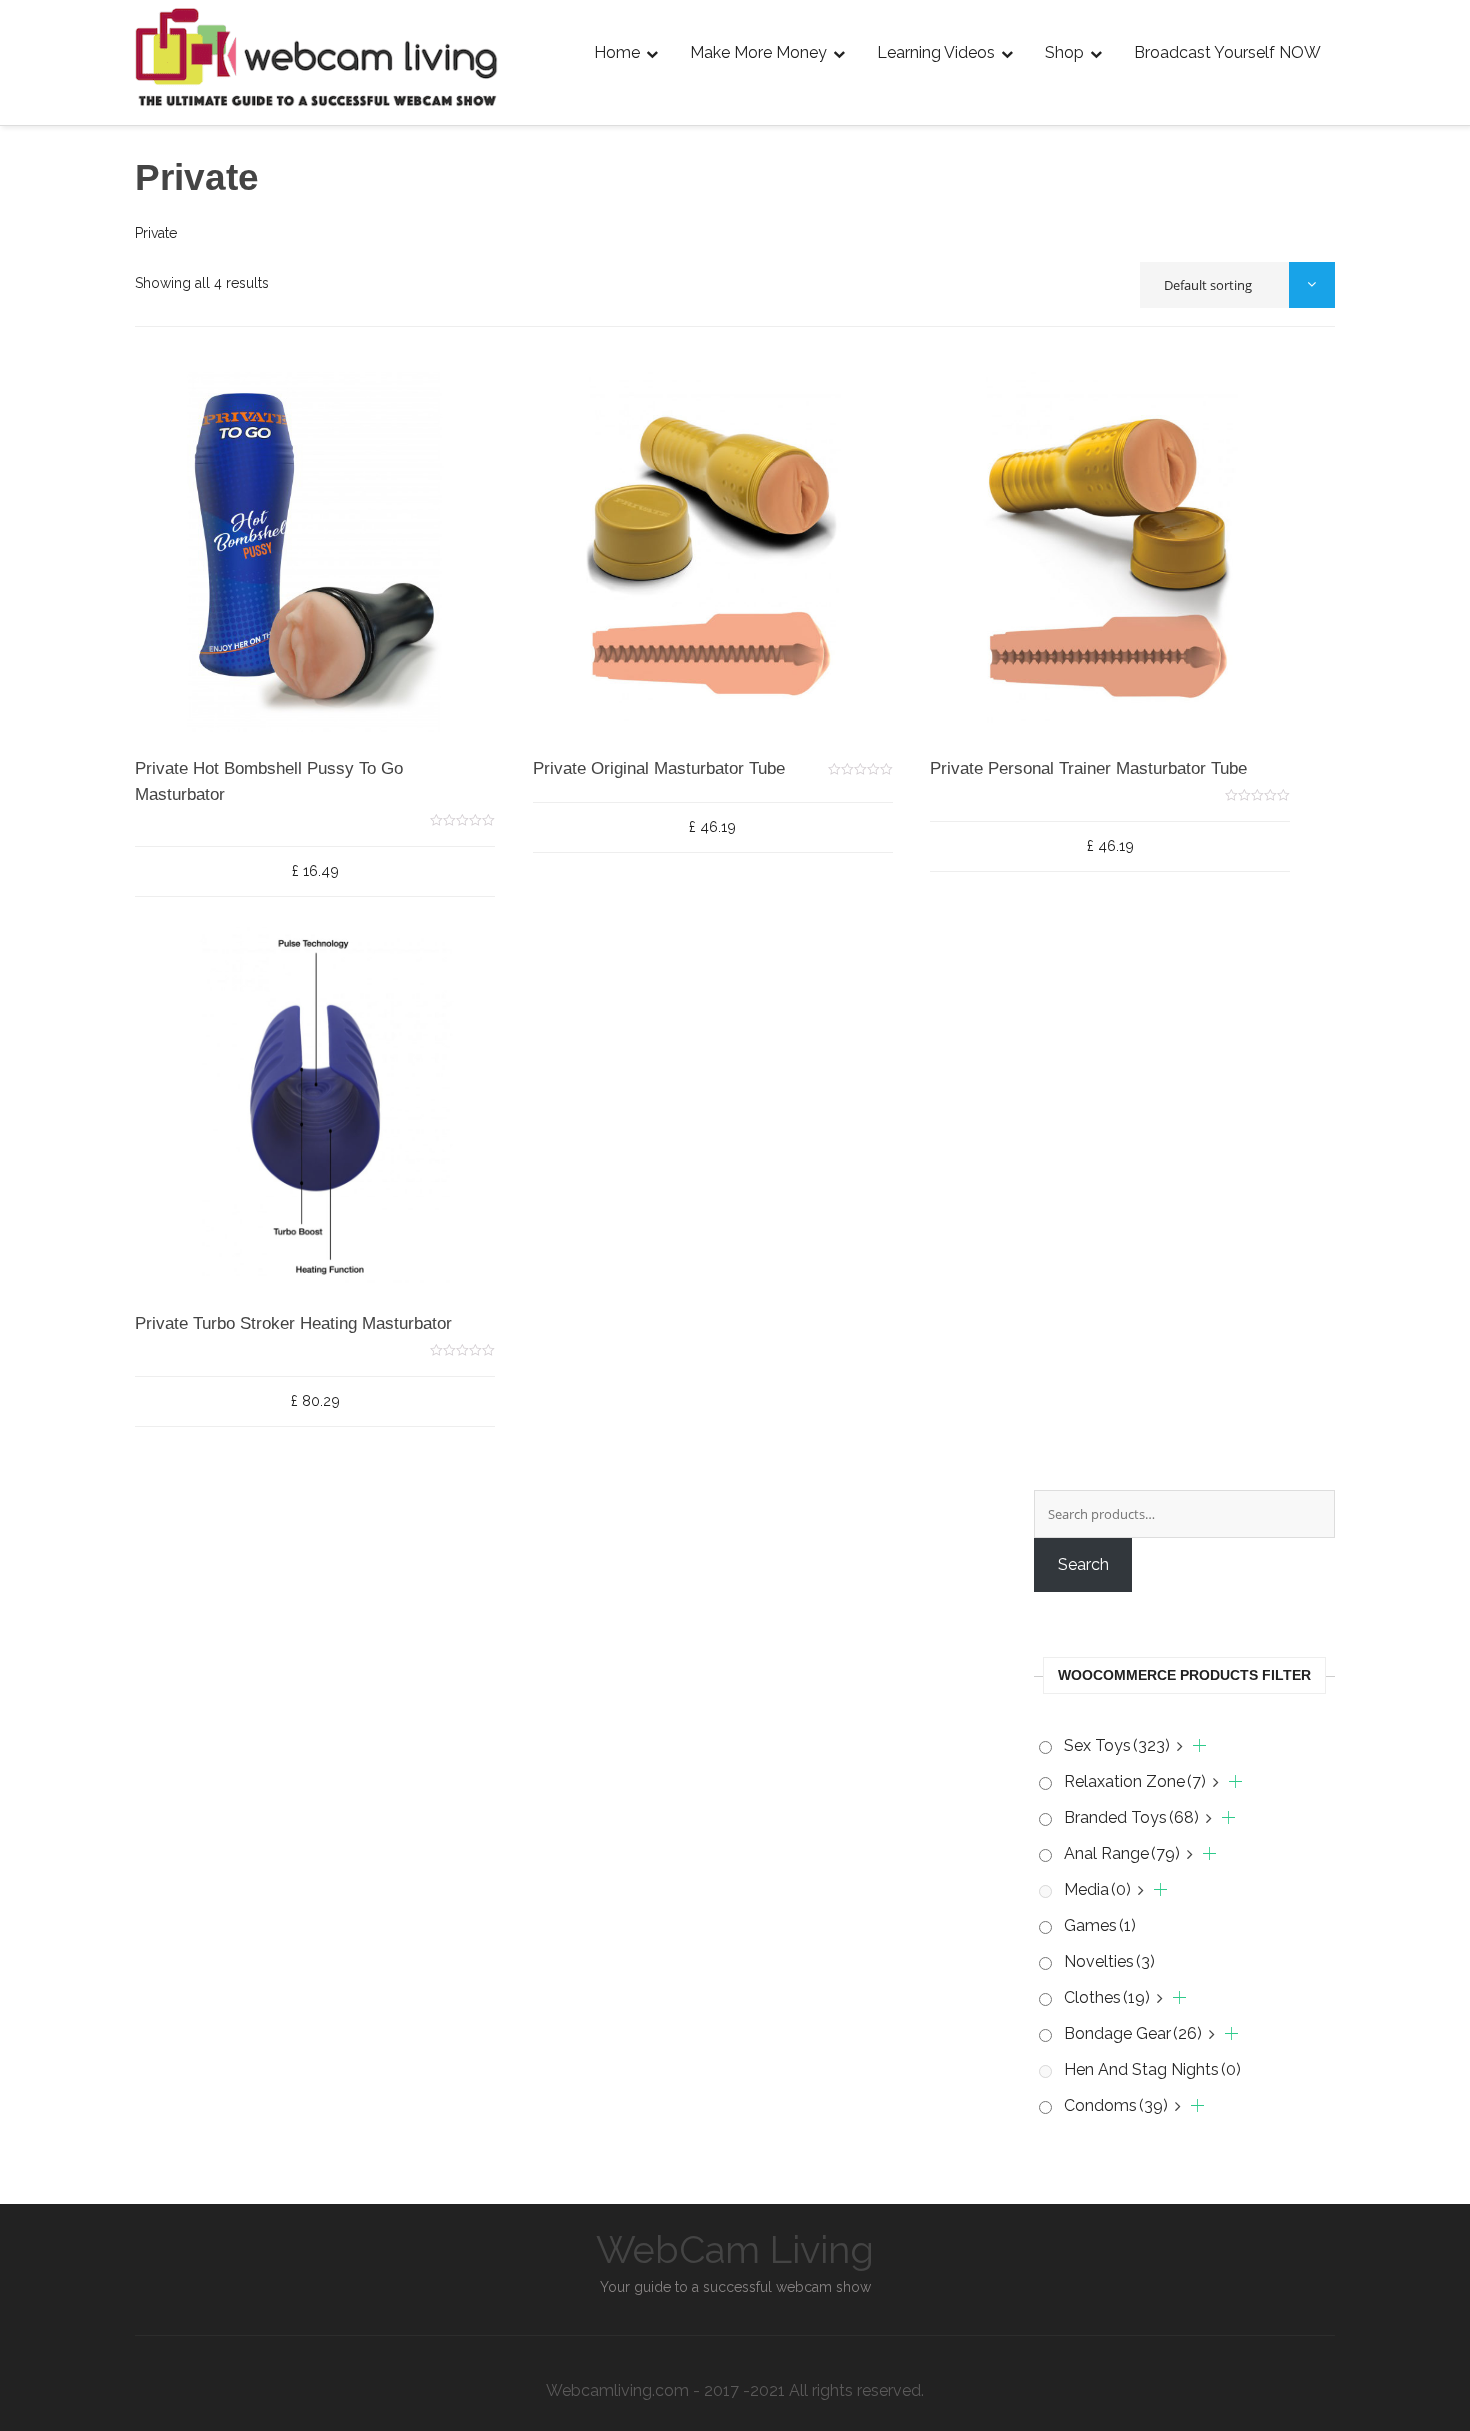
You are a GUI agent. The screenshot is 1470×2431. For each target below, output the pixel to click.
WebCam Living (735, 2249)
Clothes (1107, 1997)
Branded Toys (1131, 1817)
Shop (1064, 52)
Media (1097, 1889)
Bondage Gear (1133, 2033)
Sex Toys (1117, 1745)
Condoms (1116, 2105)
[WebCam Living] (317, 31)
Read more (221, 761)
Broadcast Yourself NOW (1227, 52)
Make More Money (758, 52)
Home (617, 52)
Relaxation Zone (1135, 1781)
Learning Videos (936, 52)
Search (1083, 1564)
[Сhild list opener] (1191, 1746)
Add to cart (619, 717)
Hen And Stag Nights (1152, 2069)
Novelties (1109, 1961)
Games (1100, 1925)
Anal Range (1122, 1853)
